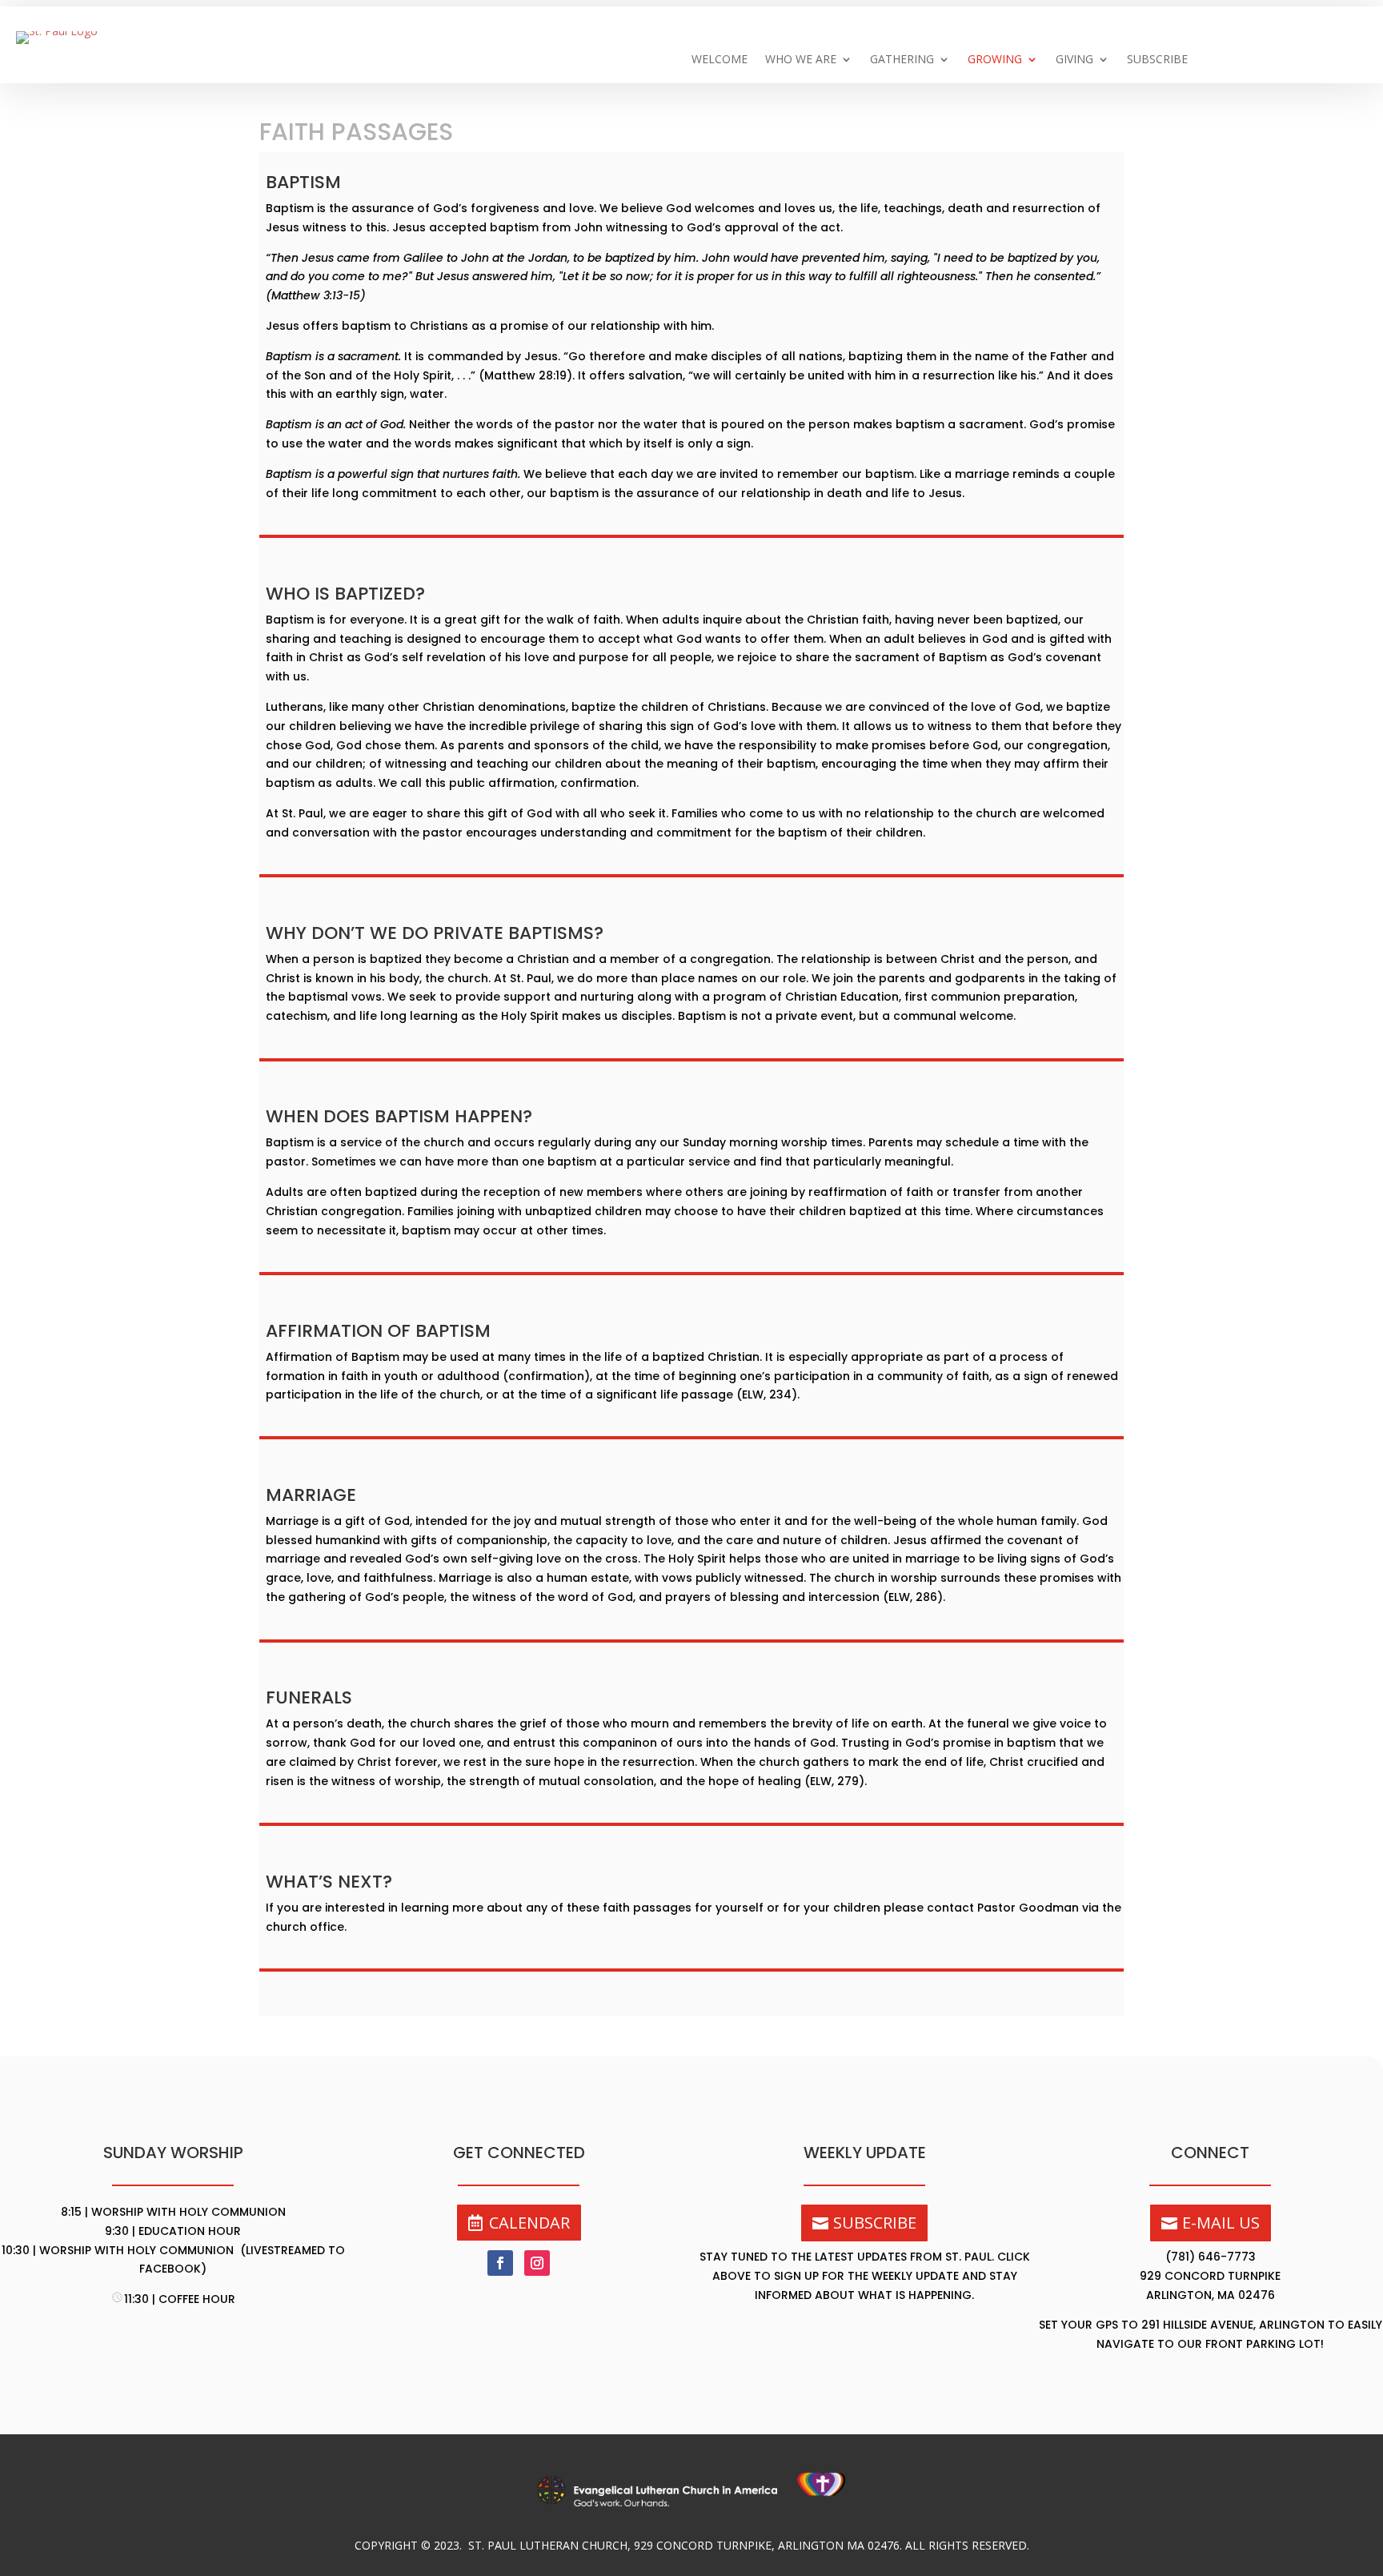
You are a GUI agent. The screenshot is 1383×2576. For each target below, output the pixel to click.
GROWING (995, 60)
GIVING (1074, 60)
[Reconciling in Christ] (822, 2502)
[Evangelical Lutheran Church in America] (667, 2502)
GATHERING (902, 60)
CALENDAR (529, 2223)
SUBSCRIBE (1157, 60)
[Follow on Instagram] (537, 2263)
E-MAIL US (1221, 2223)
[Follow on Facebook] (500, 2263)
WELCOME (720, 60)
